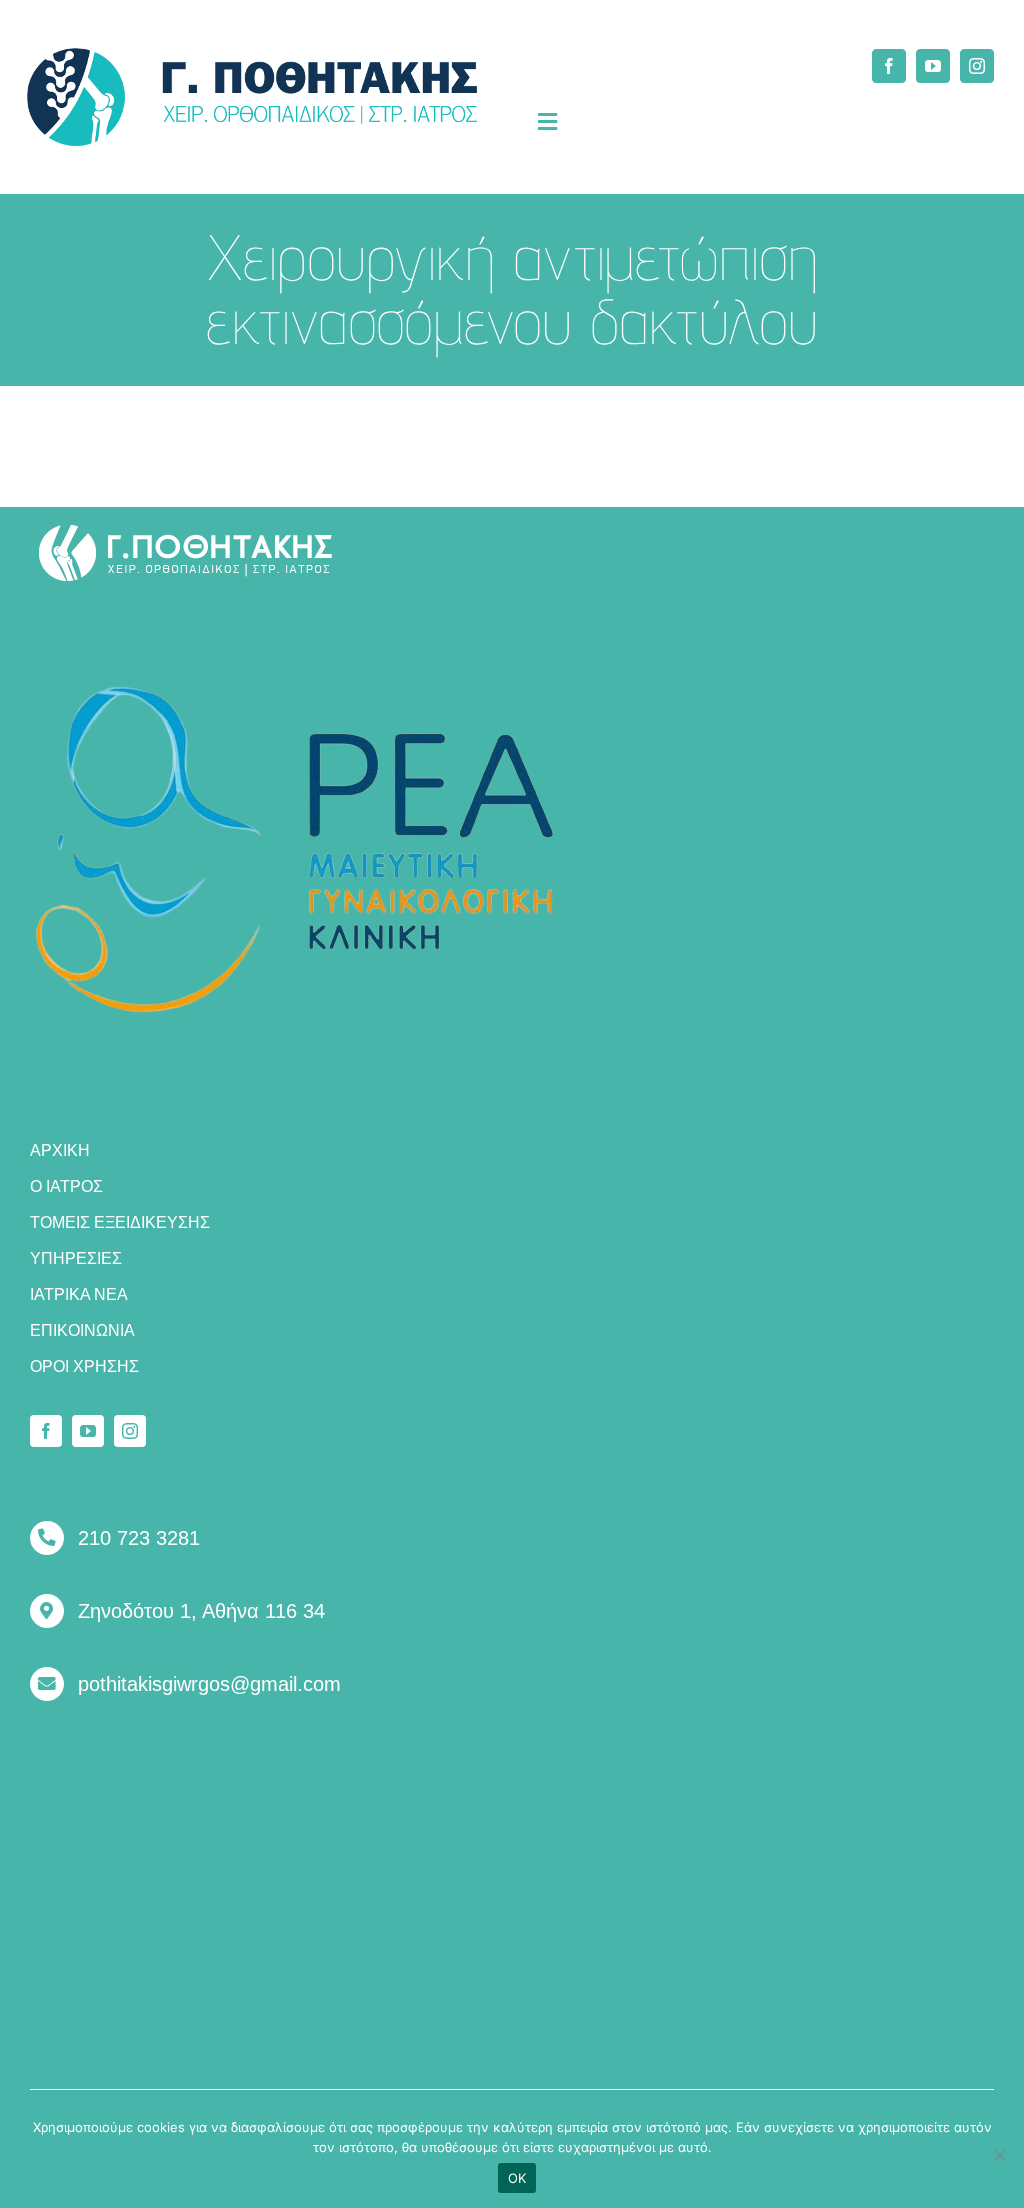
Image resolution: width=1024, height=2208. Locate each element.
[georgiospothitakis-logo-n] (252, 56)
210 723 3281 (139, 1538)
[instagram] (977, 66)
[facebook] (889, 66)
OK (517, 2178)
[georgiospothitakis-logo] (186, 531)
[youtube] (933, 66)
